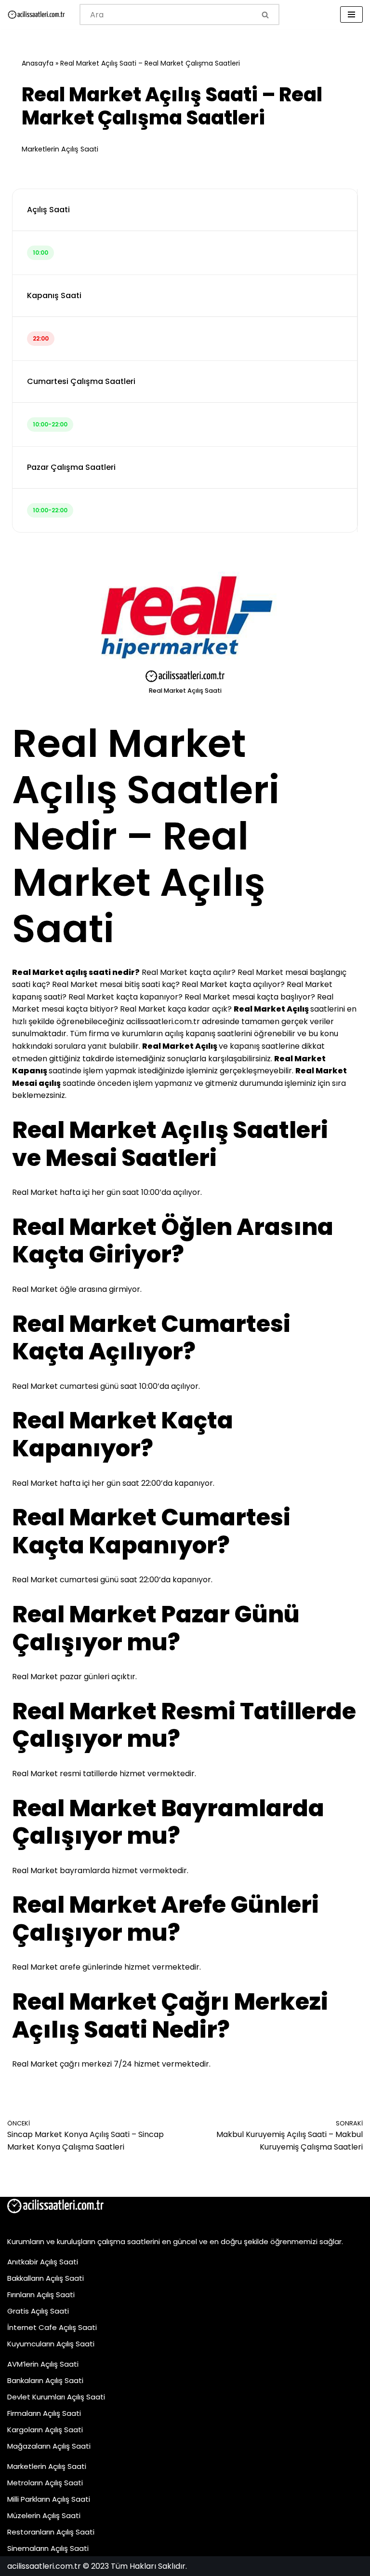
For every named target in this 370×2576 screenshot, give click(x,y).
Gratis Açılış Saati (38, 2311)
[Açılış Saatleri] (36, 15)
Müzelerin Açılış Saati (44, 2515)
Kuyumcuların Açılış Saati (51, 2344)
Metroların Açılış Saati (45, 2483)
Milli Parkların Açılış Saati (49, 2499)
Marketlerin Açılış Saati (60, 149)
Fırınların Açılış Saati (41, 2295)
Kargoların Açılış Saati (45, 2430)
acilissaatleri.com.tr (163, 1021)
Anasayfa (38, 63)
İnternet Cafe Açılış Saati (52, 2327)
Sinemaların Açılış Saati (48, 2548)
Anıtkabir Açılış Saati (43, 2262)
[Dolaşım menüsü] (351, 14)
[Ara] (266, 14)
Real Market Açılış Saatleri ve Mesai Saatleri (170, 1144)
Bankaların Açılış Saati (45, 2380)
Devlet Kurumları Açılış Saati (56, 2397)
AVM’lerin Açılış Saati (43, 2364)
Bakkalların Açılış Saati (46, 2278)
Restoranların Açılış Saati (51, 2532)
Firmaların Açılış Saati (44, 2413)
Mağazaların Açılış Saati (49, 2446)
